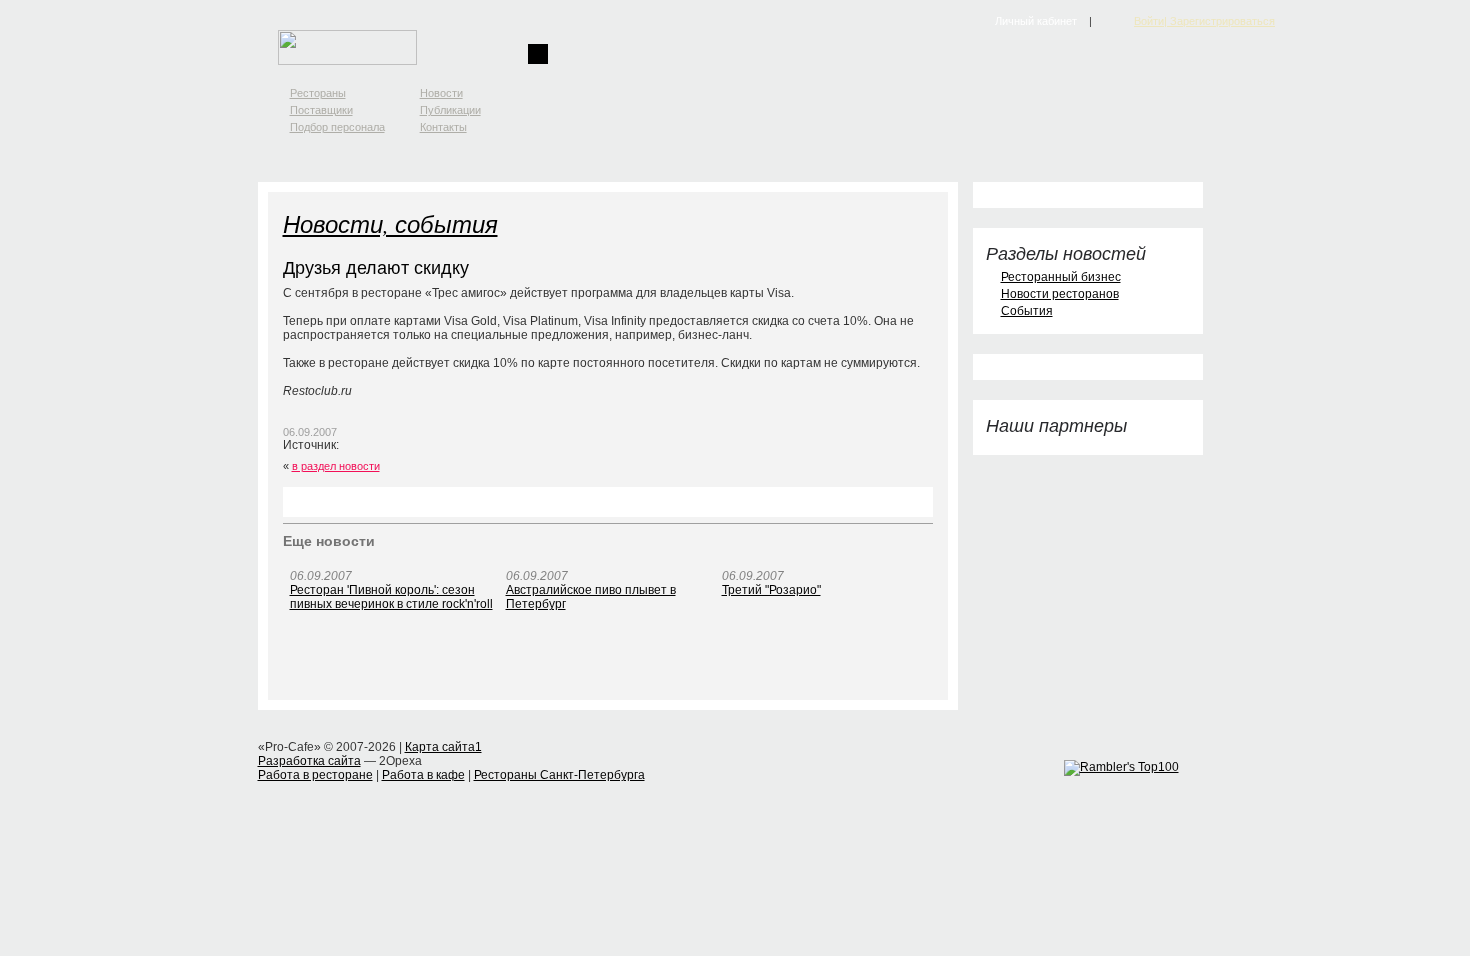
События (1027, 311)
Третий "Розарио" (771, 590)
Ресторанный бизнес (1061, 277)
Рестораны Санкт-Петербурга (559, 775)
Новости (441, 93)
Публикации (450, 110)
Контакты (443, 127)
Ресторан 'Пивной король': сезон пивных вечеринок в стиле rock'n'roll (391, 597)
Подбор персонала (337, 127)
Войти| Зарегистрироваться (1204, 21)
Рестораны (318, 93)
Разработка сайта (309, 761)
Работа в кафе (423, 775)
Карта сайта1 (443, 747)
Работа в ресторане (315, 775)
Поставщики (321, 110)
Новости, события (390, 223)
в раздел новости (336, 466)
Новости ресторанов (1060, 294)
